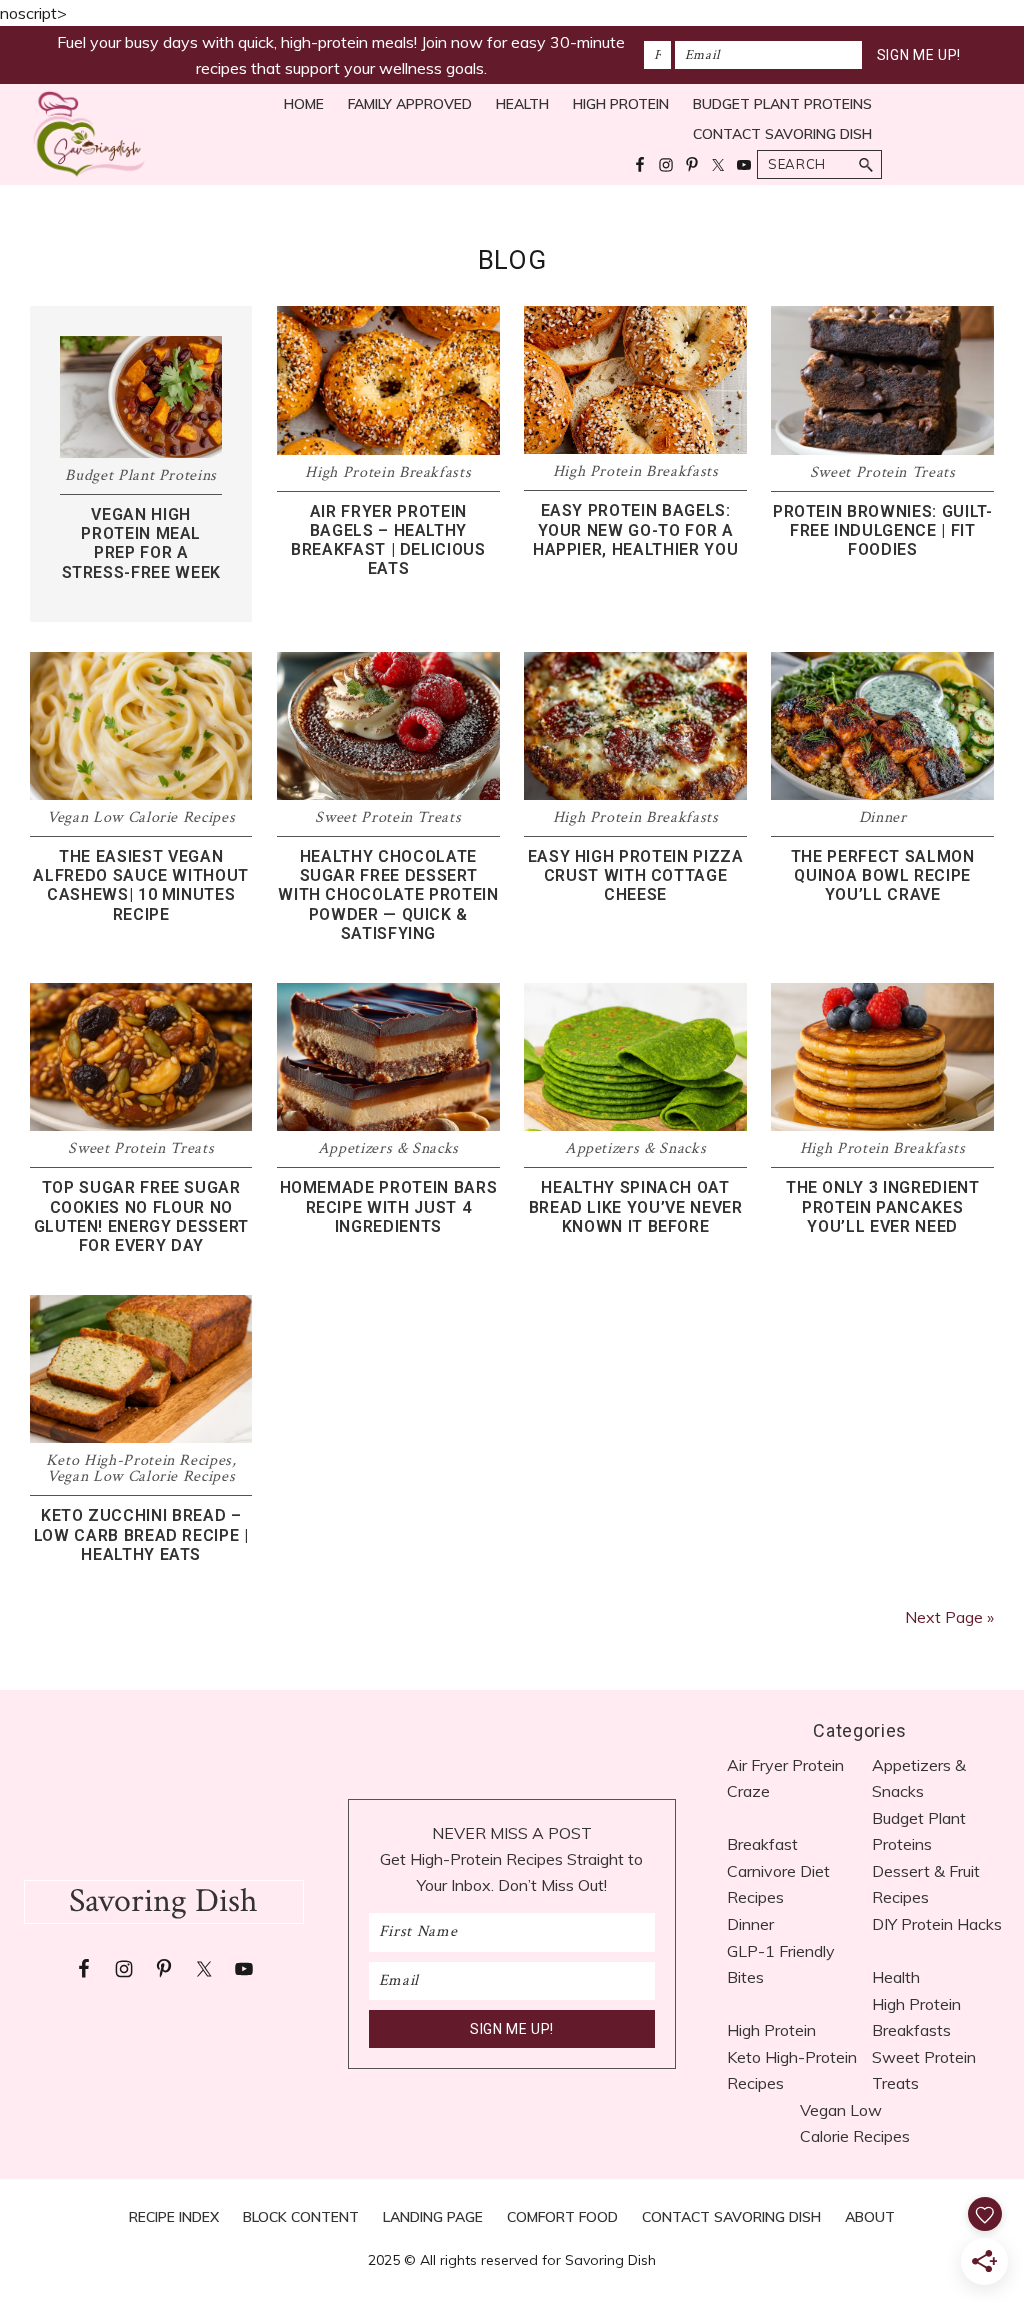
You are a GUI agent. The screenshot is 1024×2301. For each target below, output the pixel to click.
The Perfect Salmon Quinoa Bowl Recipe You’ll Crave (883, 875)
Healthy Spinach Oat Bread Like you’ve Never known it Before (636, 1206)
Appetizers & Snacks (388, 1148)
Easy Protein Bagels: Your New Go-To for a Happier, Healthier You (635, 529)
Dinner (883, 817)
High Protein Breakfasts (388, 472)
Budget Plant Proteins (141, 475)
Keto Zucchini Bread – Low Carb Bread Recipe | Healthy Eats (141, 1534)
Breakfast (762, 1844)
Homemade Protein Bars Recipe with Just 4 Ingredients (389, 1206)
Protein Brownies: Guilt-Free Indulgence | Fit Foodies (883, 530)
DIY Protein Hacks (937, 1924)
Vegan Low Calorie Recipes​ (141, 817)
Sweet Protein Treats (883, 472)
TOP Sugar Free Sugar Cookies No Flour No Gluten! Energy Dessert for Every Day (141, 1216)
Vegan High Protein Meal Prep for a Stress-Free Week (141, 543)
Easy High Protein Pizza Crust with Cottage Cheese (636, 875)
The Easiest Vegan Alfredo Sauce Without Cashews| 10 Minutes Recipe (141, 885)
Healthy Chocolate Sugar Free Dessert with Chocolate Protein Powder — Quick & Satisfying (388, 895)
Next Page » (949, 1617)
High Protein (771, 2030)
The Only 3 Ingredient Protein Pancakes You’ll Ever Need (883, 1206)
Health (896, 1977)
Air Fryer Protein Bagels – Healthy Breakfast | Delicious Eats (388, 540)
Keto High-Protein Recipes (139, 1460)
